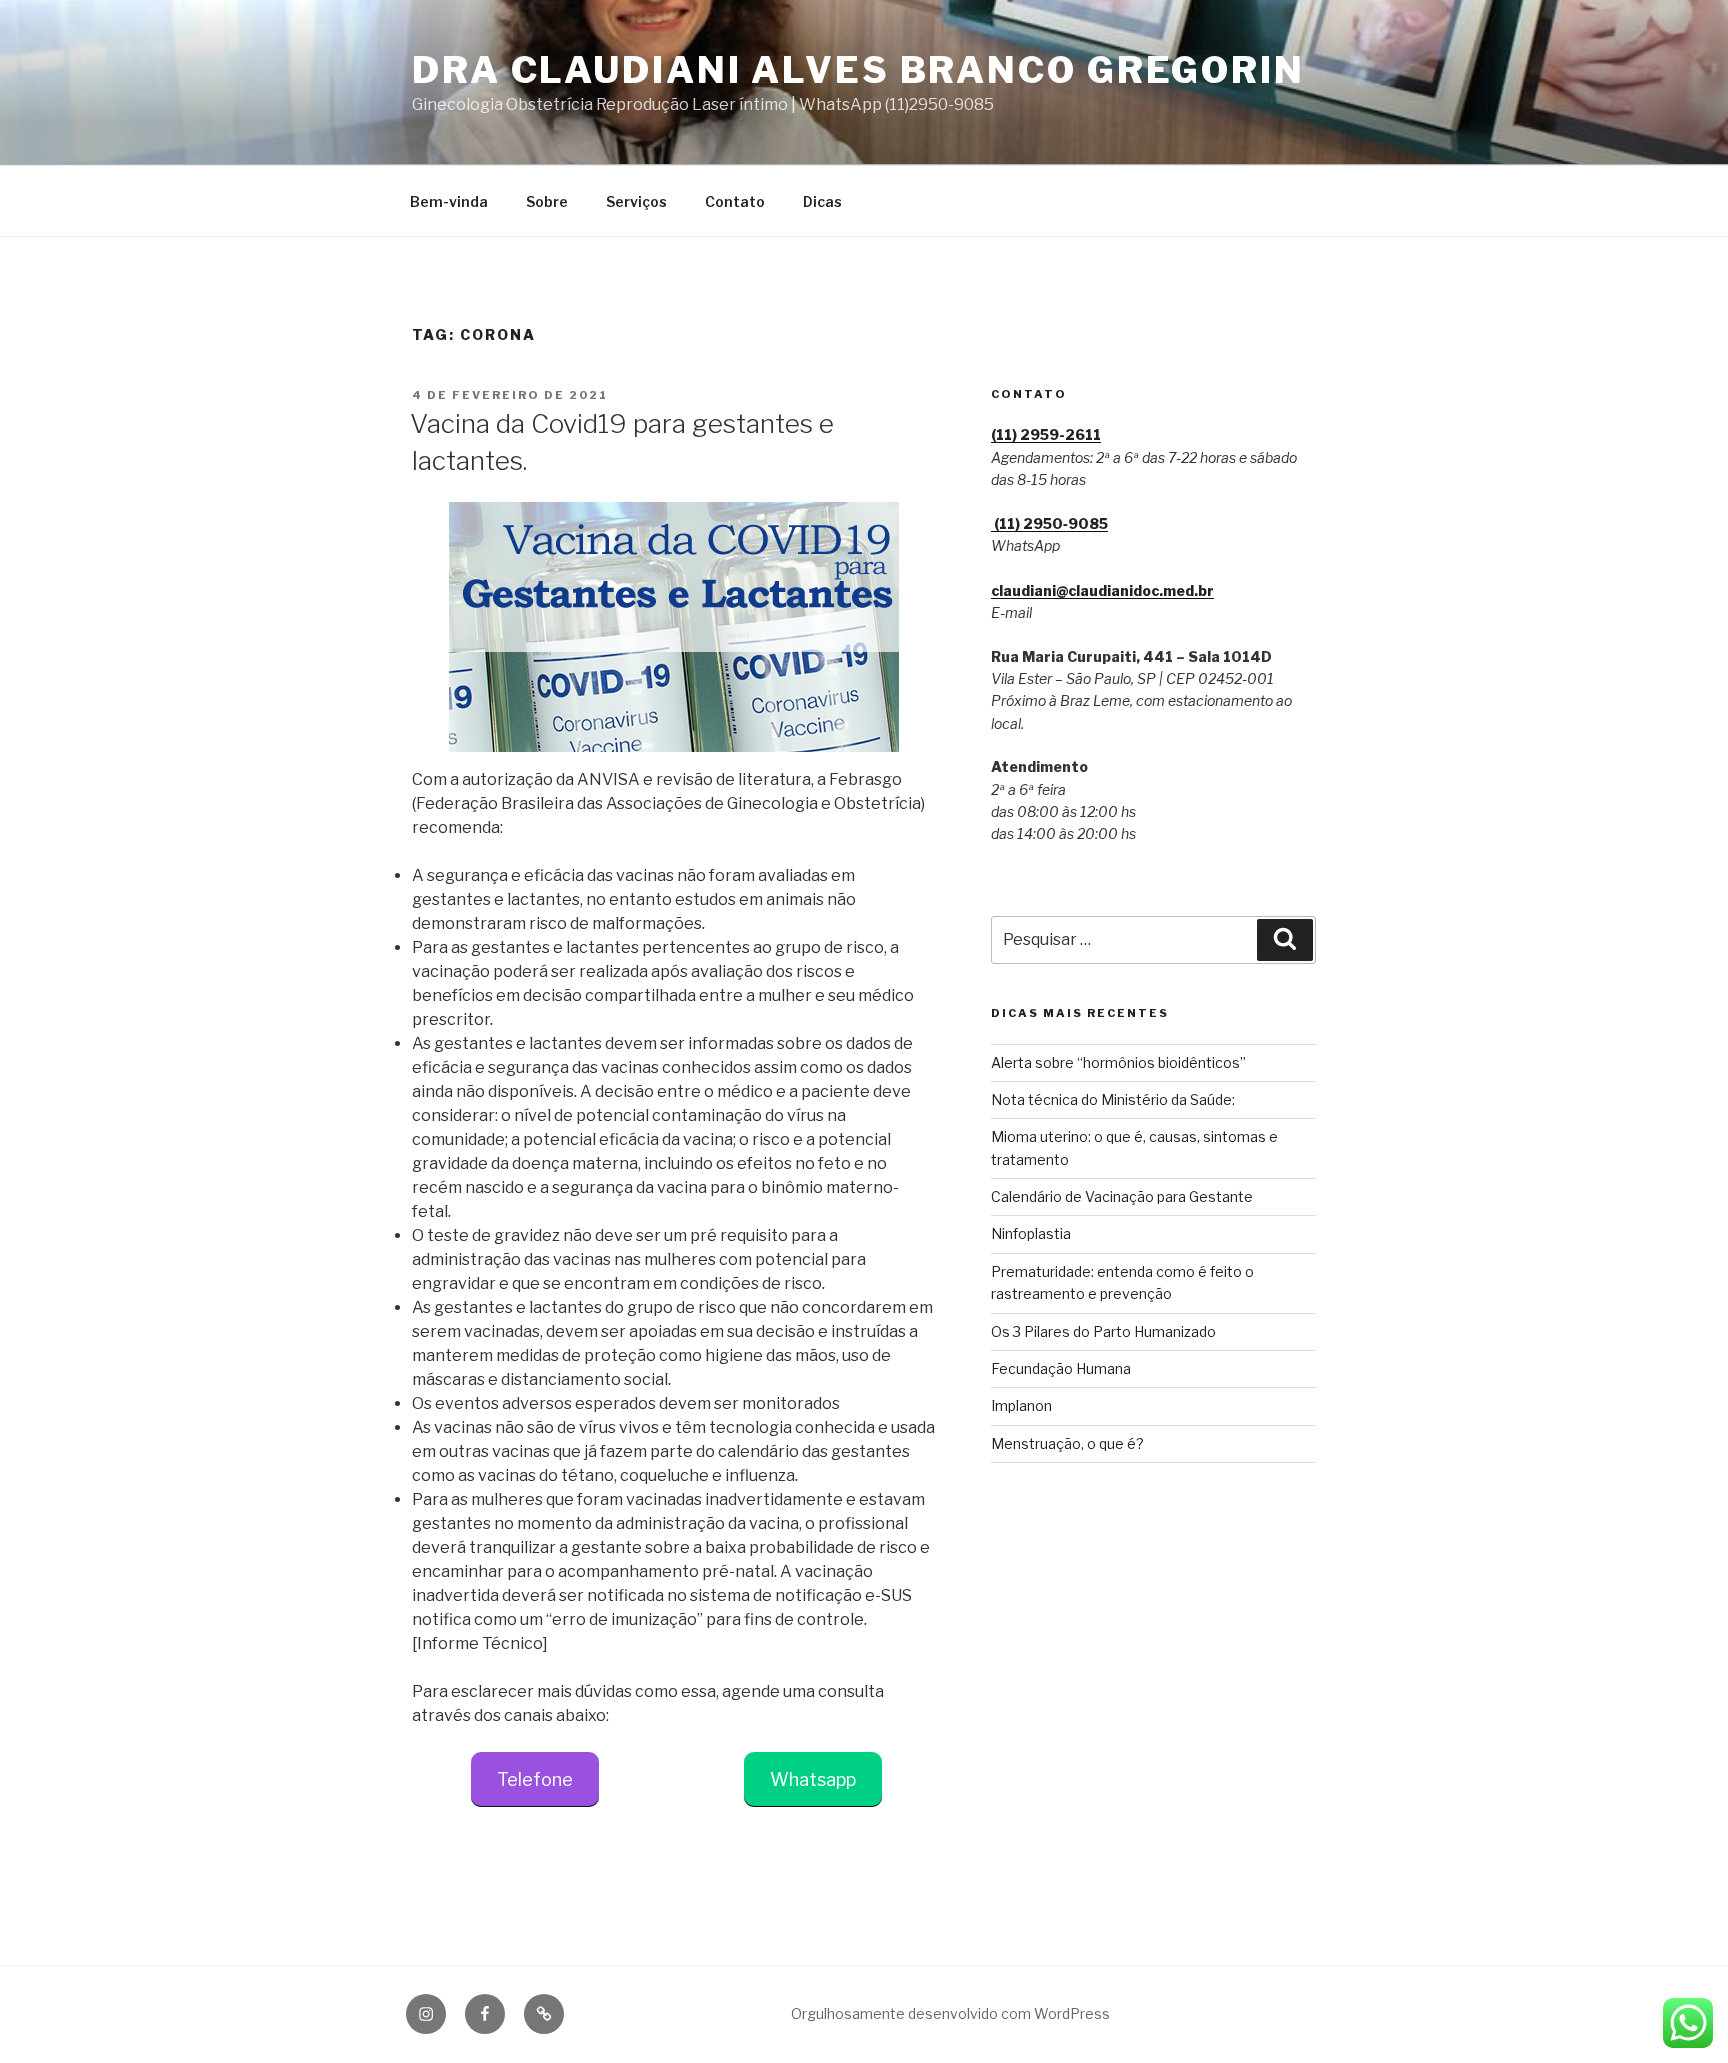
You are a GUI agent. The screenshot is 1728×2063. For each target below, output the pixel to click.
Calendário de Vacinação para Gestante (1122, 1196)
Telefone (535, 1779)
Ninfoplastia (1031, 1233)
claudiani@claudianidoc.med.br (1102, 590)
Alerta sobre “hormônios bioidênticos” (1118, 1062)
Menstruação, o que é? (1067, 1443)
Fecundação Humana (1061, 1368)
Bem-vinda (449, 201)
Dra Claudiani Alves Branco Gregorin (858, 70)
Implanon (1021, 1405)
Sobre (547, 201)
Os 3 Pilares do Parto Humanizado (1103, 1331)
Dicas (822, 201)
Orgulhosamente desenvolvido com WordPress (950, 2013)
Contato (735, 201)
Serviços (636, 201)
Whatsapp (813, 1779)
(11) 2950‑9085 (1049, 523)
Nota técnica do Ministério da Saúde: (1113, 1099)
